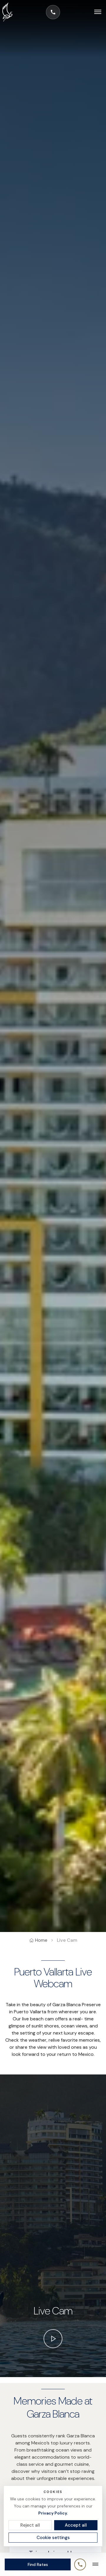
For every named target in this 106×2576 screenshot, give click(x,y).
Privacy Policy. (53, 2513)
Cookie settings (53, 2538)
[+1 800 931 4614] (53, 12)
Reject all (30, 2525)
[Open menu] (94, 12)
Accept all (76, 2525)
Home (41, 1940)
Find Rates (38, 2564)
